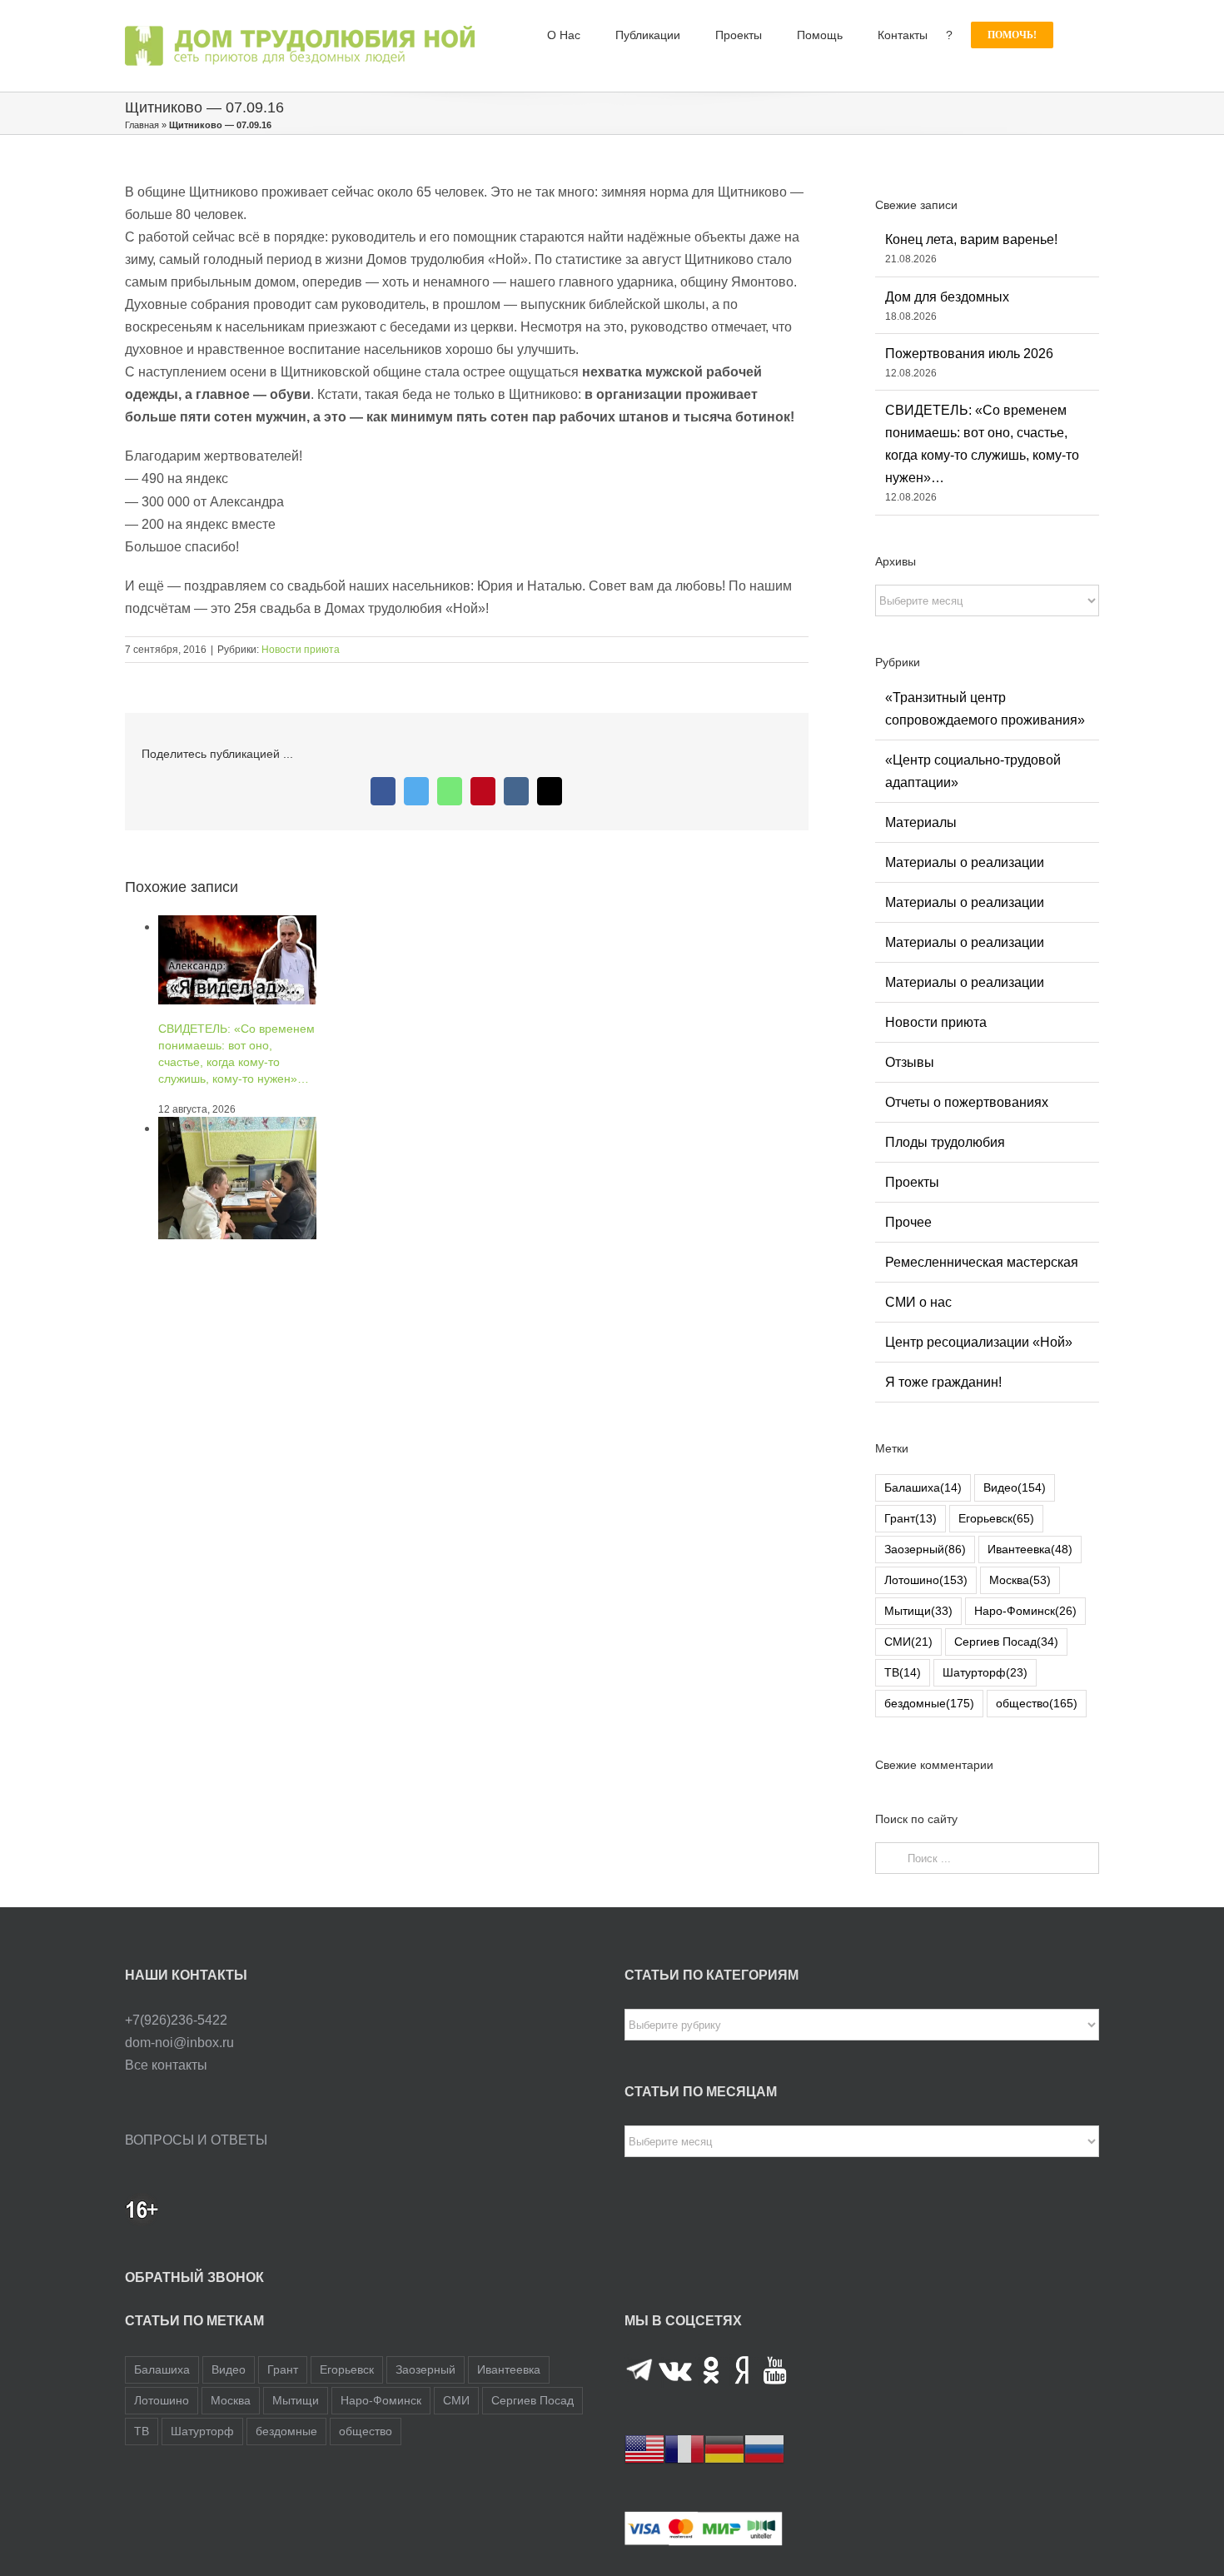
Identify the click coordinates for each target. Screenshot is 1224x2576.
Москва (1020, 1580)
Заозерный (925, 1549)
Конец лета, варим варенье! (971, 239)
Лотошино (926, 1580)
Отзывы (910, 1062)
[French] (684, 2449)
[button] (1076, 35)
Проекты (912, 1182)
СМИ (908, 1642)
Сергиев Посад (1006, 1642)
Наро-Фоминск (1025, 1611)
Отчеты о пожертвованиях (967, 1102)
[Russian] (764, 2449)
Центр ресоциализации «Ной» (979, 1342)
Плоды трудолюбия (945, 1142)
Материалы (921, 822)
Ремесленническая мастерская (982, 1262)
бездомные (929, 1703)
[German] (724, 2449)
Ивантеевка (1030, 1549)
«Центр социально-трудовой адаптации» (973, 771)
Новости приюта (301, 650)
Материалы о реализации (965, 862)
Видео (1015, 1487)
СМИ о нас (918, 1302)
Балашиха (923, 1487)
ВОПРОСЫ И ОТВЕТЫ (196, 2140)
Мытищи (918, 1611)
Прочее (908, 1222)
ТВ (903, 1672)
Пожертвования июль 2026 (969, 354)
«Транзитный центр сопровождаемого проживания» (985, 709)
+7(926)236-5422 (176, 2020)
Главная (142, 125)
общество (1037, 1703)
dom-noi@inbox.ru (179, 2043)
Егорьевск (996, 1518)
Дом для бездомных (947, 297)
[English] (644, 2449)
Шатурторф (985, 1672)
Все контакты (166, 2065)
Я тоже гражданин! (943, 1382)
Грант (911, 1518)
